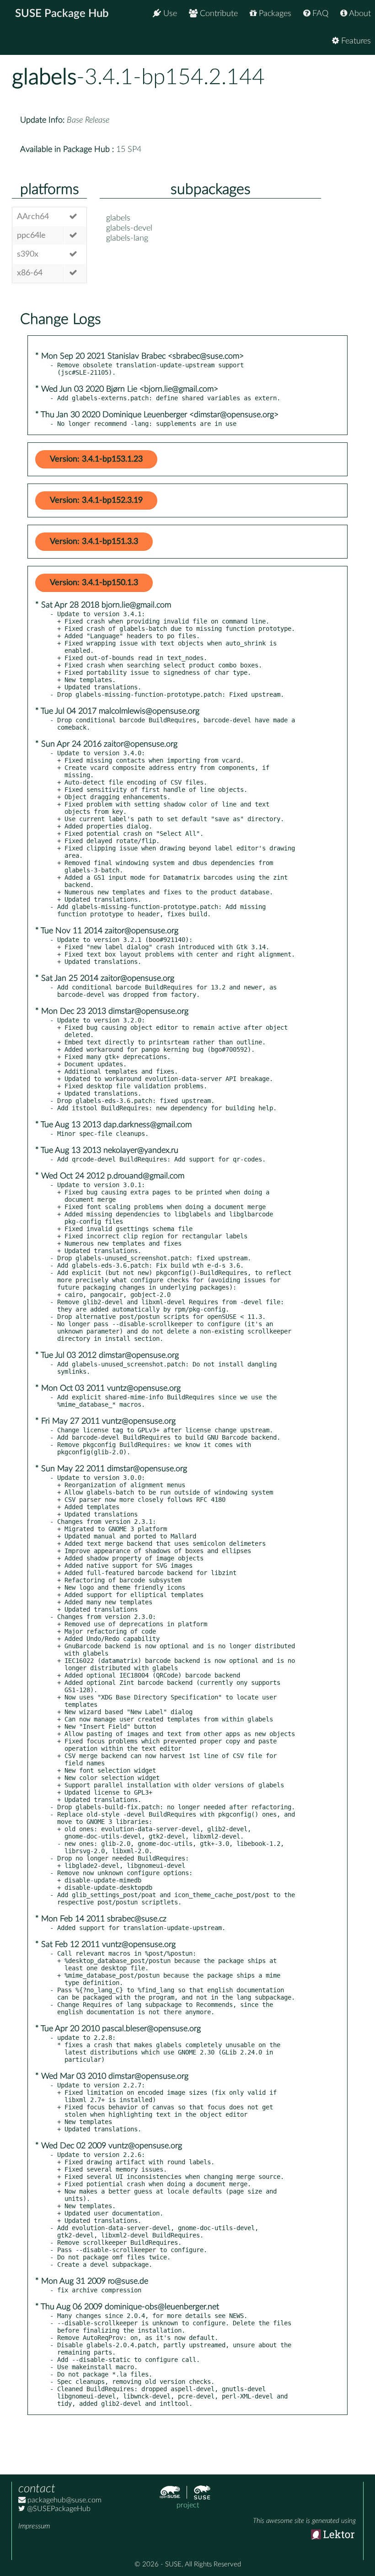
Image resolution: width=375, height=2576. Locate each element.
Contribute (218, 14)
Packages (274, 14)
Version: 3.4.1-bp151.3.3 (94, 542)
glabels (44, 77)
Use (169, 14)
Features (355, 41)
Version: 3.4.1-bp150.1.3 (94, 583)
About (359, 14)
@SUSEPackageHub (58, 2509)
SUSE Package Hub (62, 14)
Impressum (34, 2526)
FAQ (319, 14)
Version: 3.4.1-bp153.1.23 (96, 459)
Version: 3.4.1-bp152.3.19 (96, 500)
